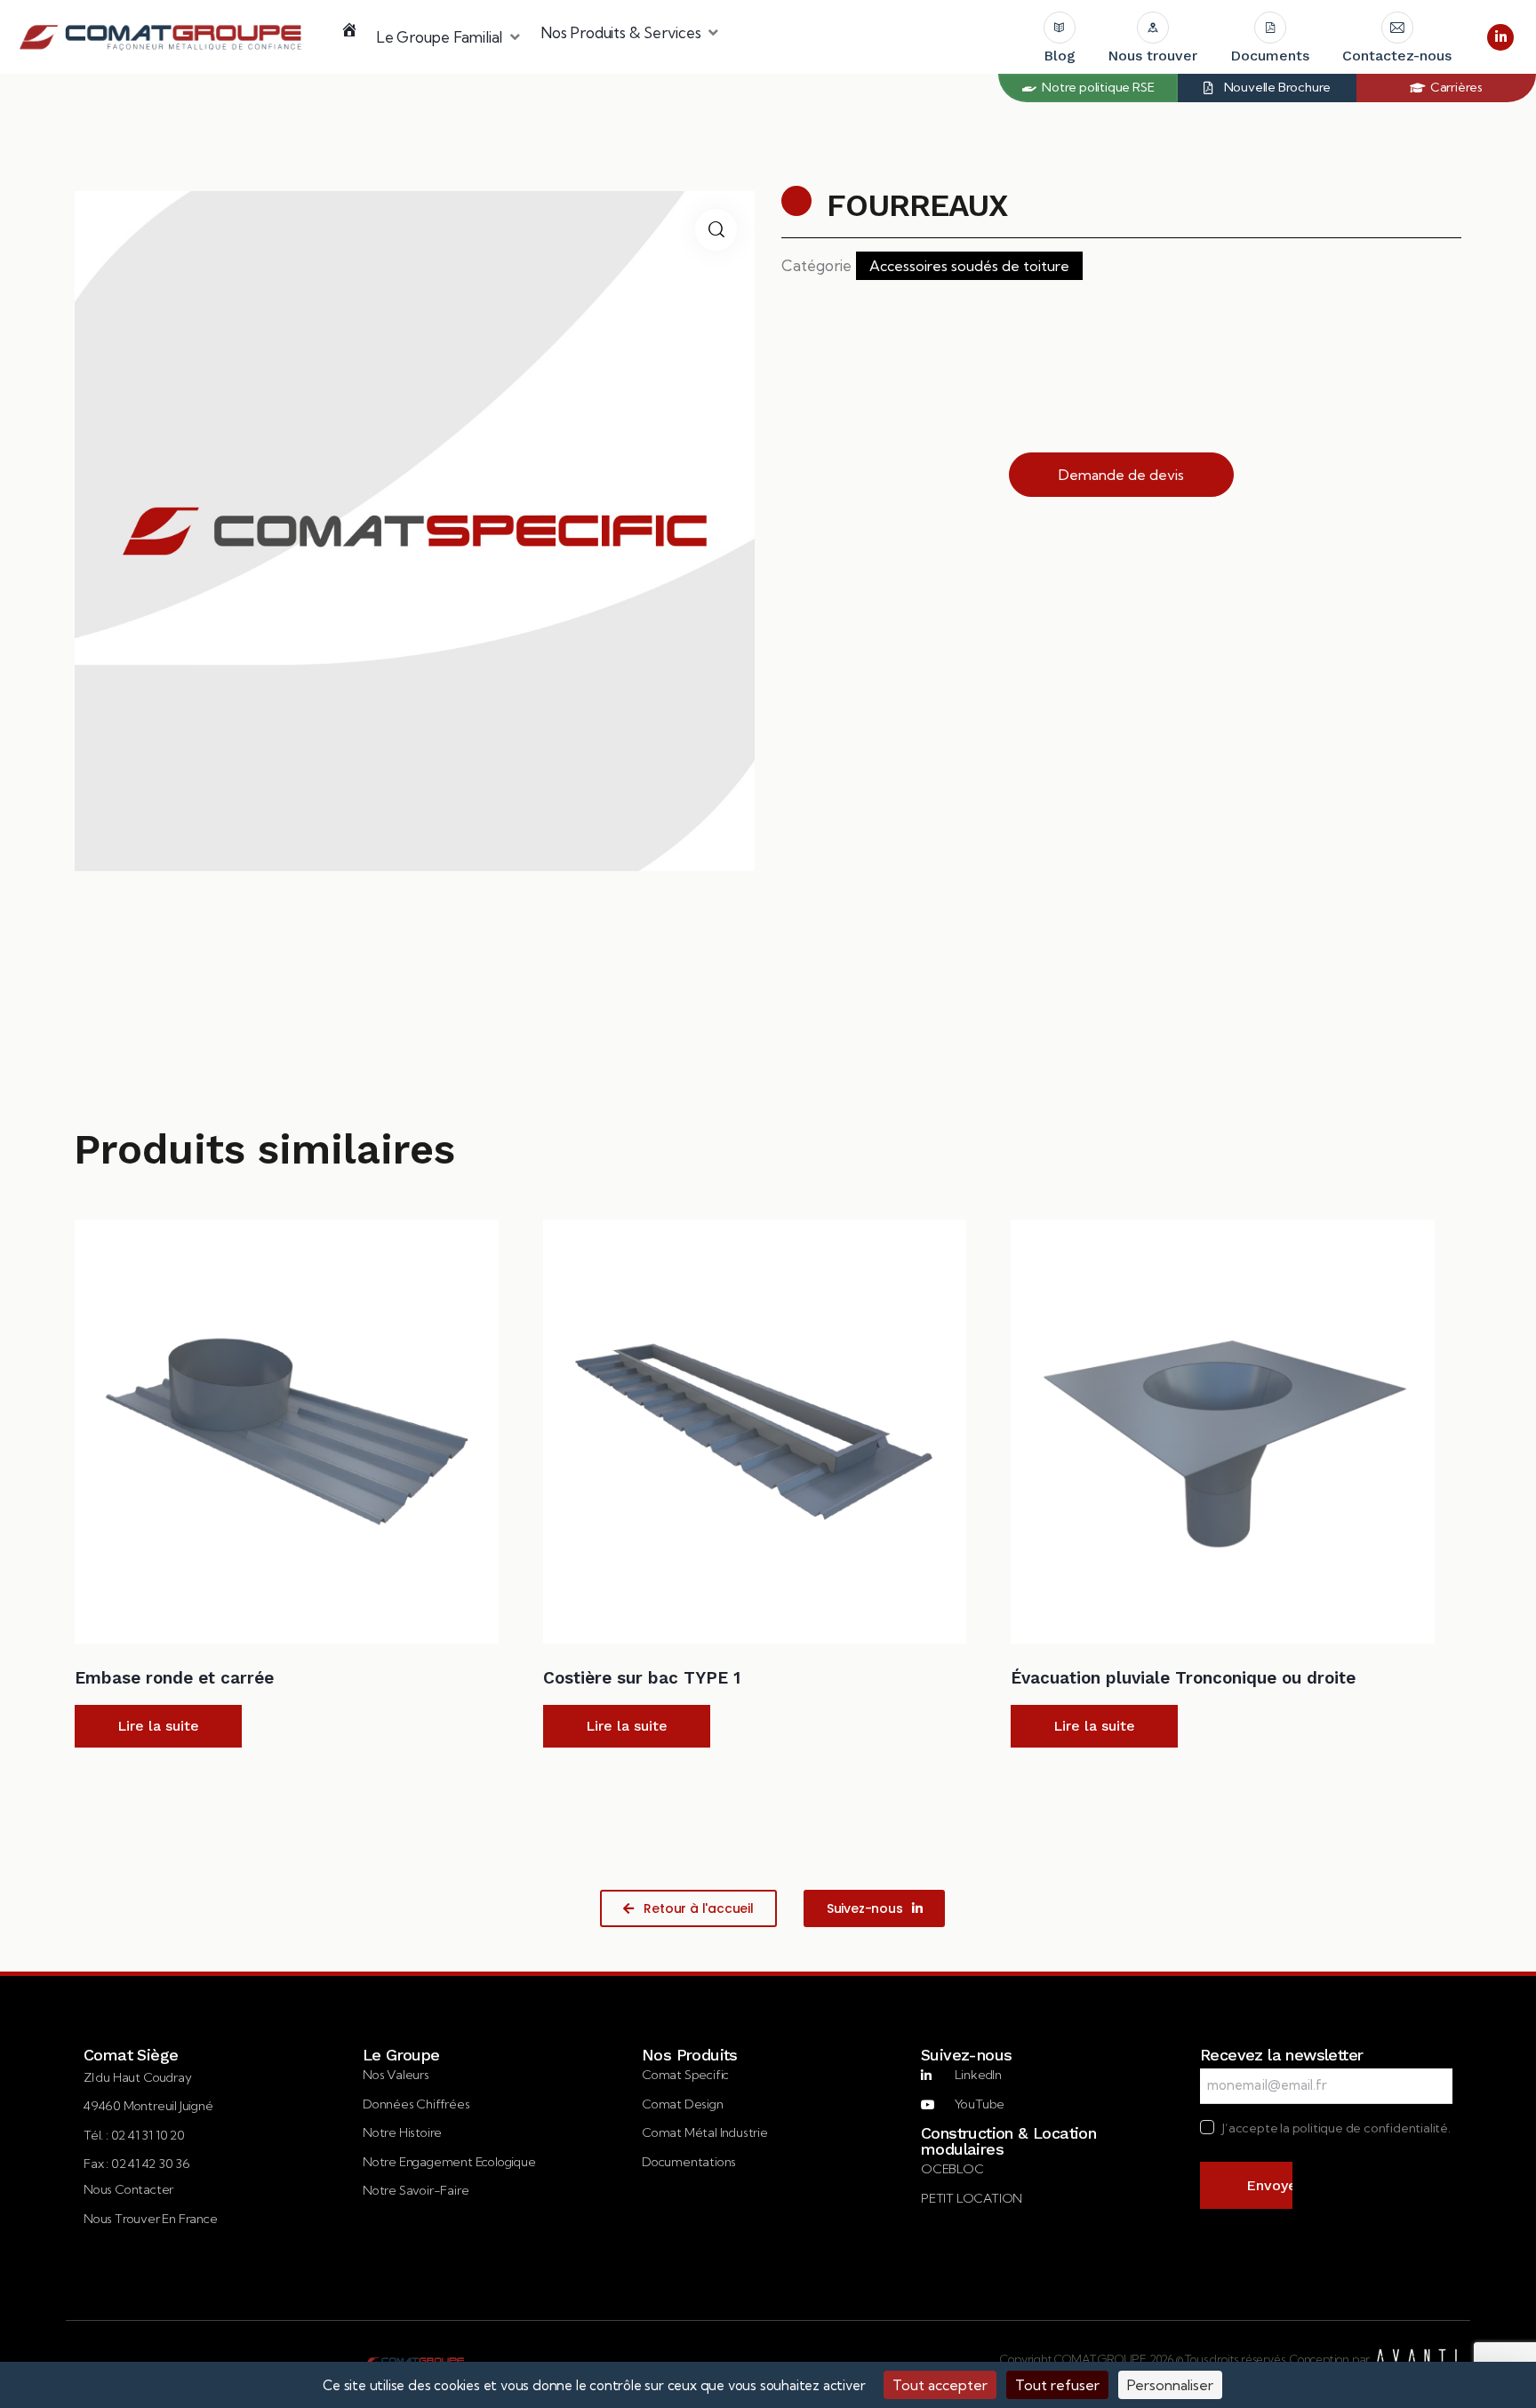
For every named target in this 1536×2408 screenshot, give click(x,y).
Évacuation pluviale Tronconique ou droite (1183, 1678)
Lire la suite (158, 1726)
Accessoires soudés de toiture (969, 266)
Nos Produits (690, 2055)
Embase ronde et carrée (174, 1678)
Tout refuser (1057, 2385)
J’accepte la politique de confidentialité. (1336, 2128)
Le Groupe (401, 2055)
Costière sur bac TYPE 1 (642, 1678)
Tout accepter (940, 2385)
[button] (449, 37)
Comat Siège (131, 2055)
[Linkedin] (1500, 37)
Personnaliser (1170, 2385)
